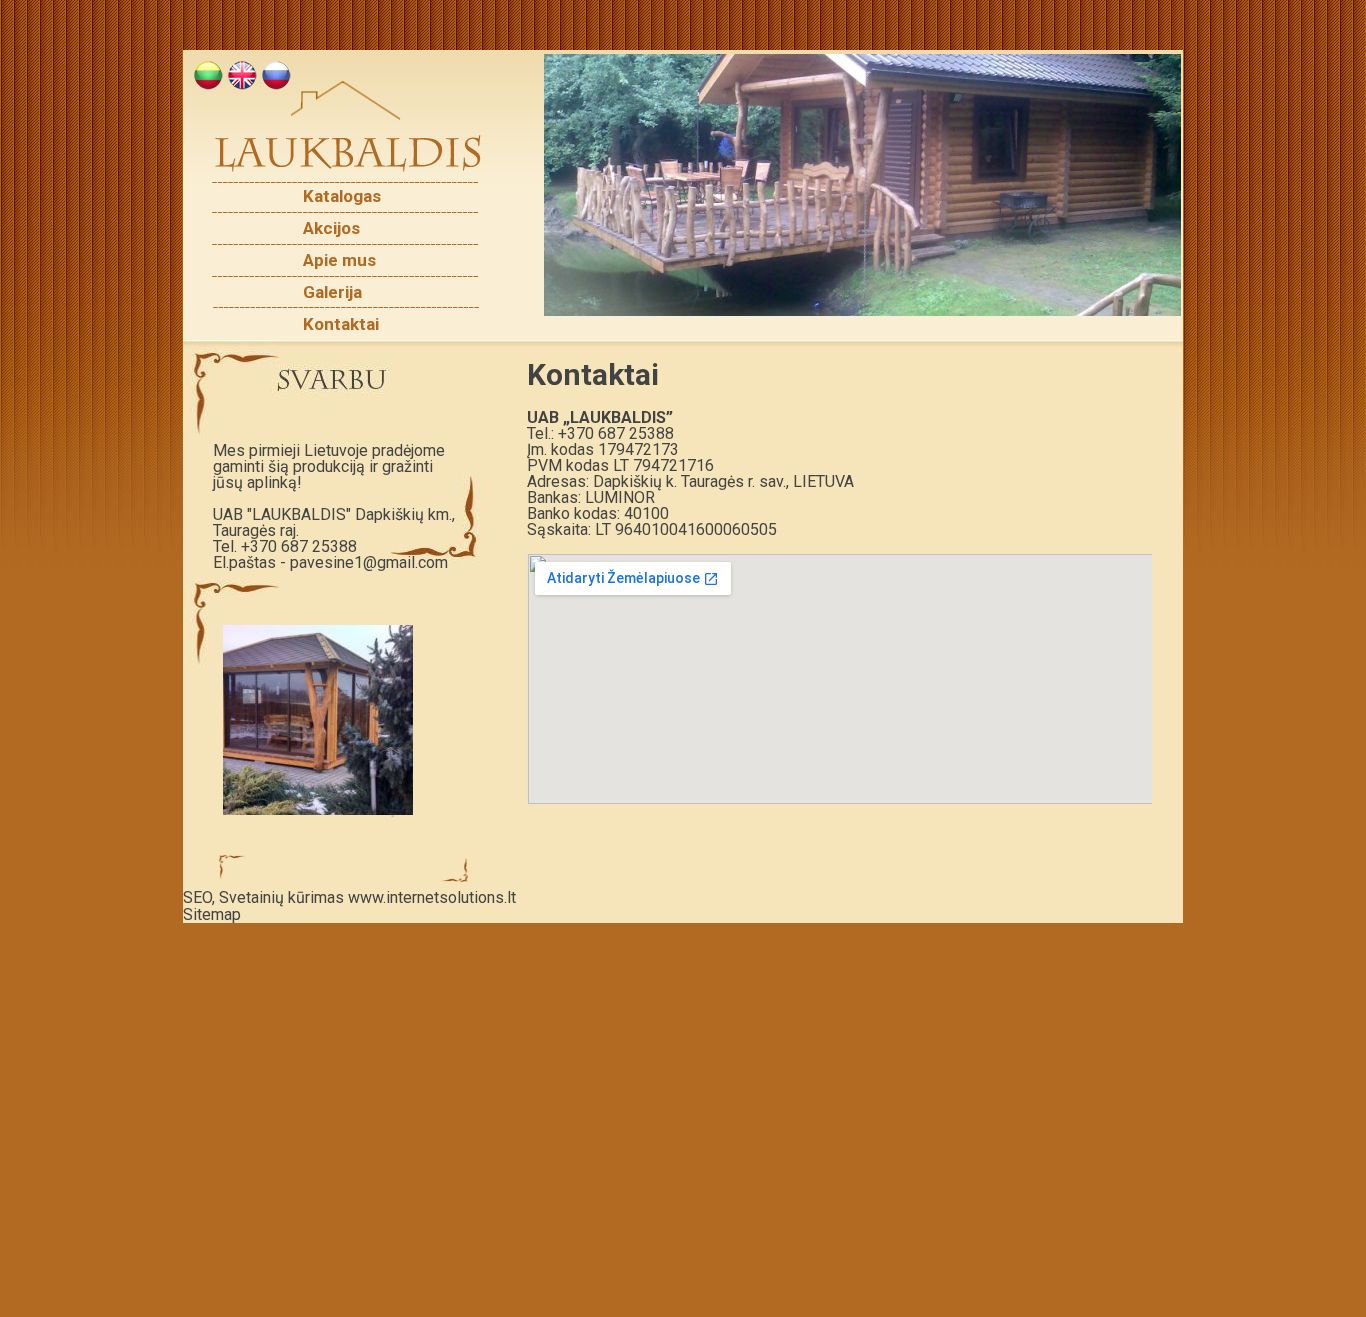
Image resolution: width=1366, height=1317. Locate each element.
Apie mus (339, 260)
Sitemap (212, 914)
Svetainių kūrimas (281, 897)
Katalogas (342, 196)
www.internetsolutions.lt (432, 897)
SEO (197, 897)
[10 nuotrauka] (862, 185)
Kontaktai (341, 324)
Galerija (332, 292)
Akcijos (331, 228)
